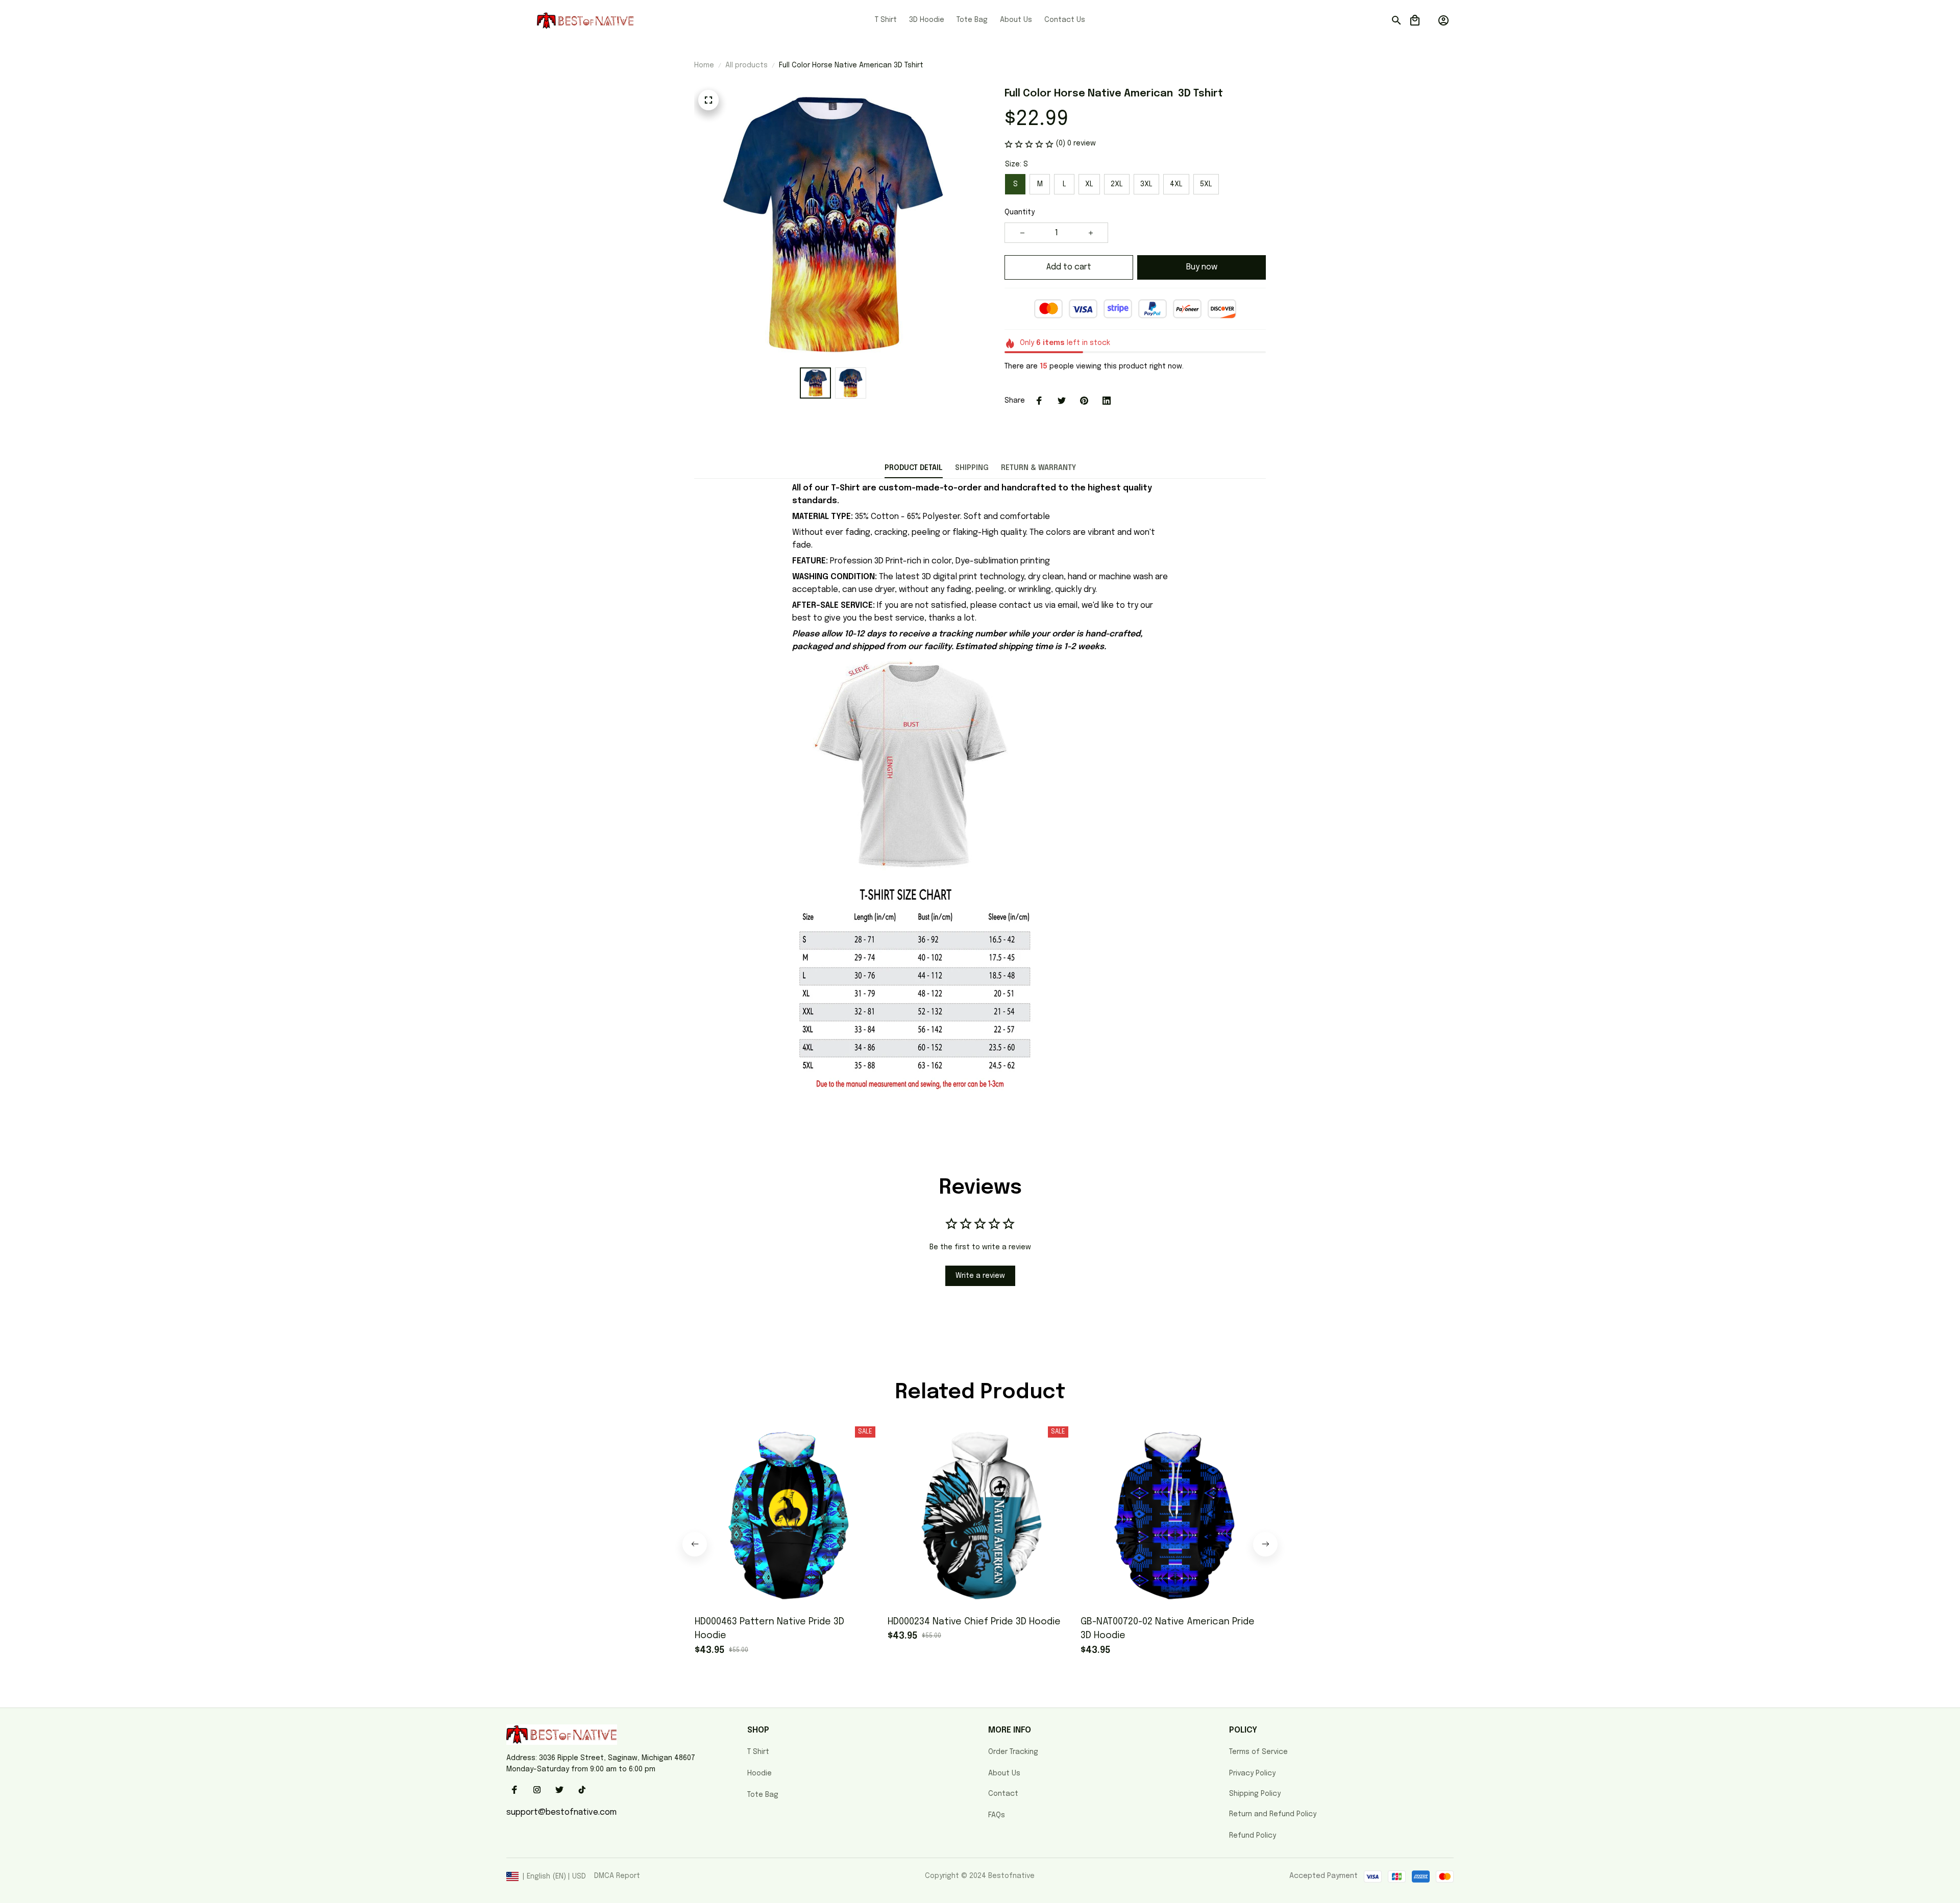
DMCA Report (617, 1876)
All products (746, 65)
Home (704, 65)
